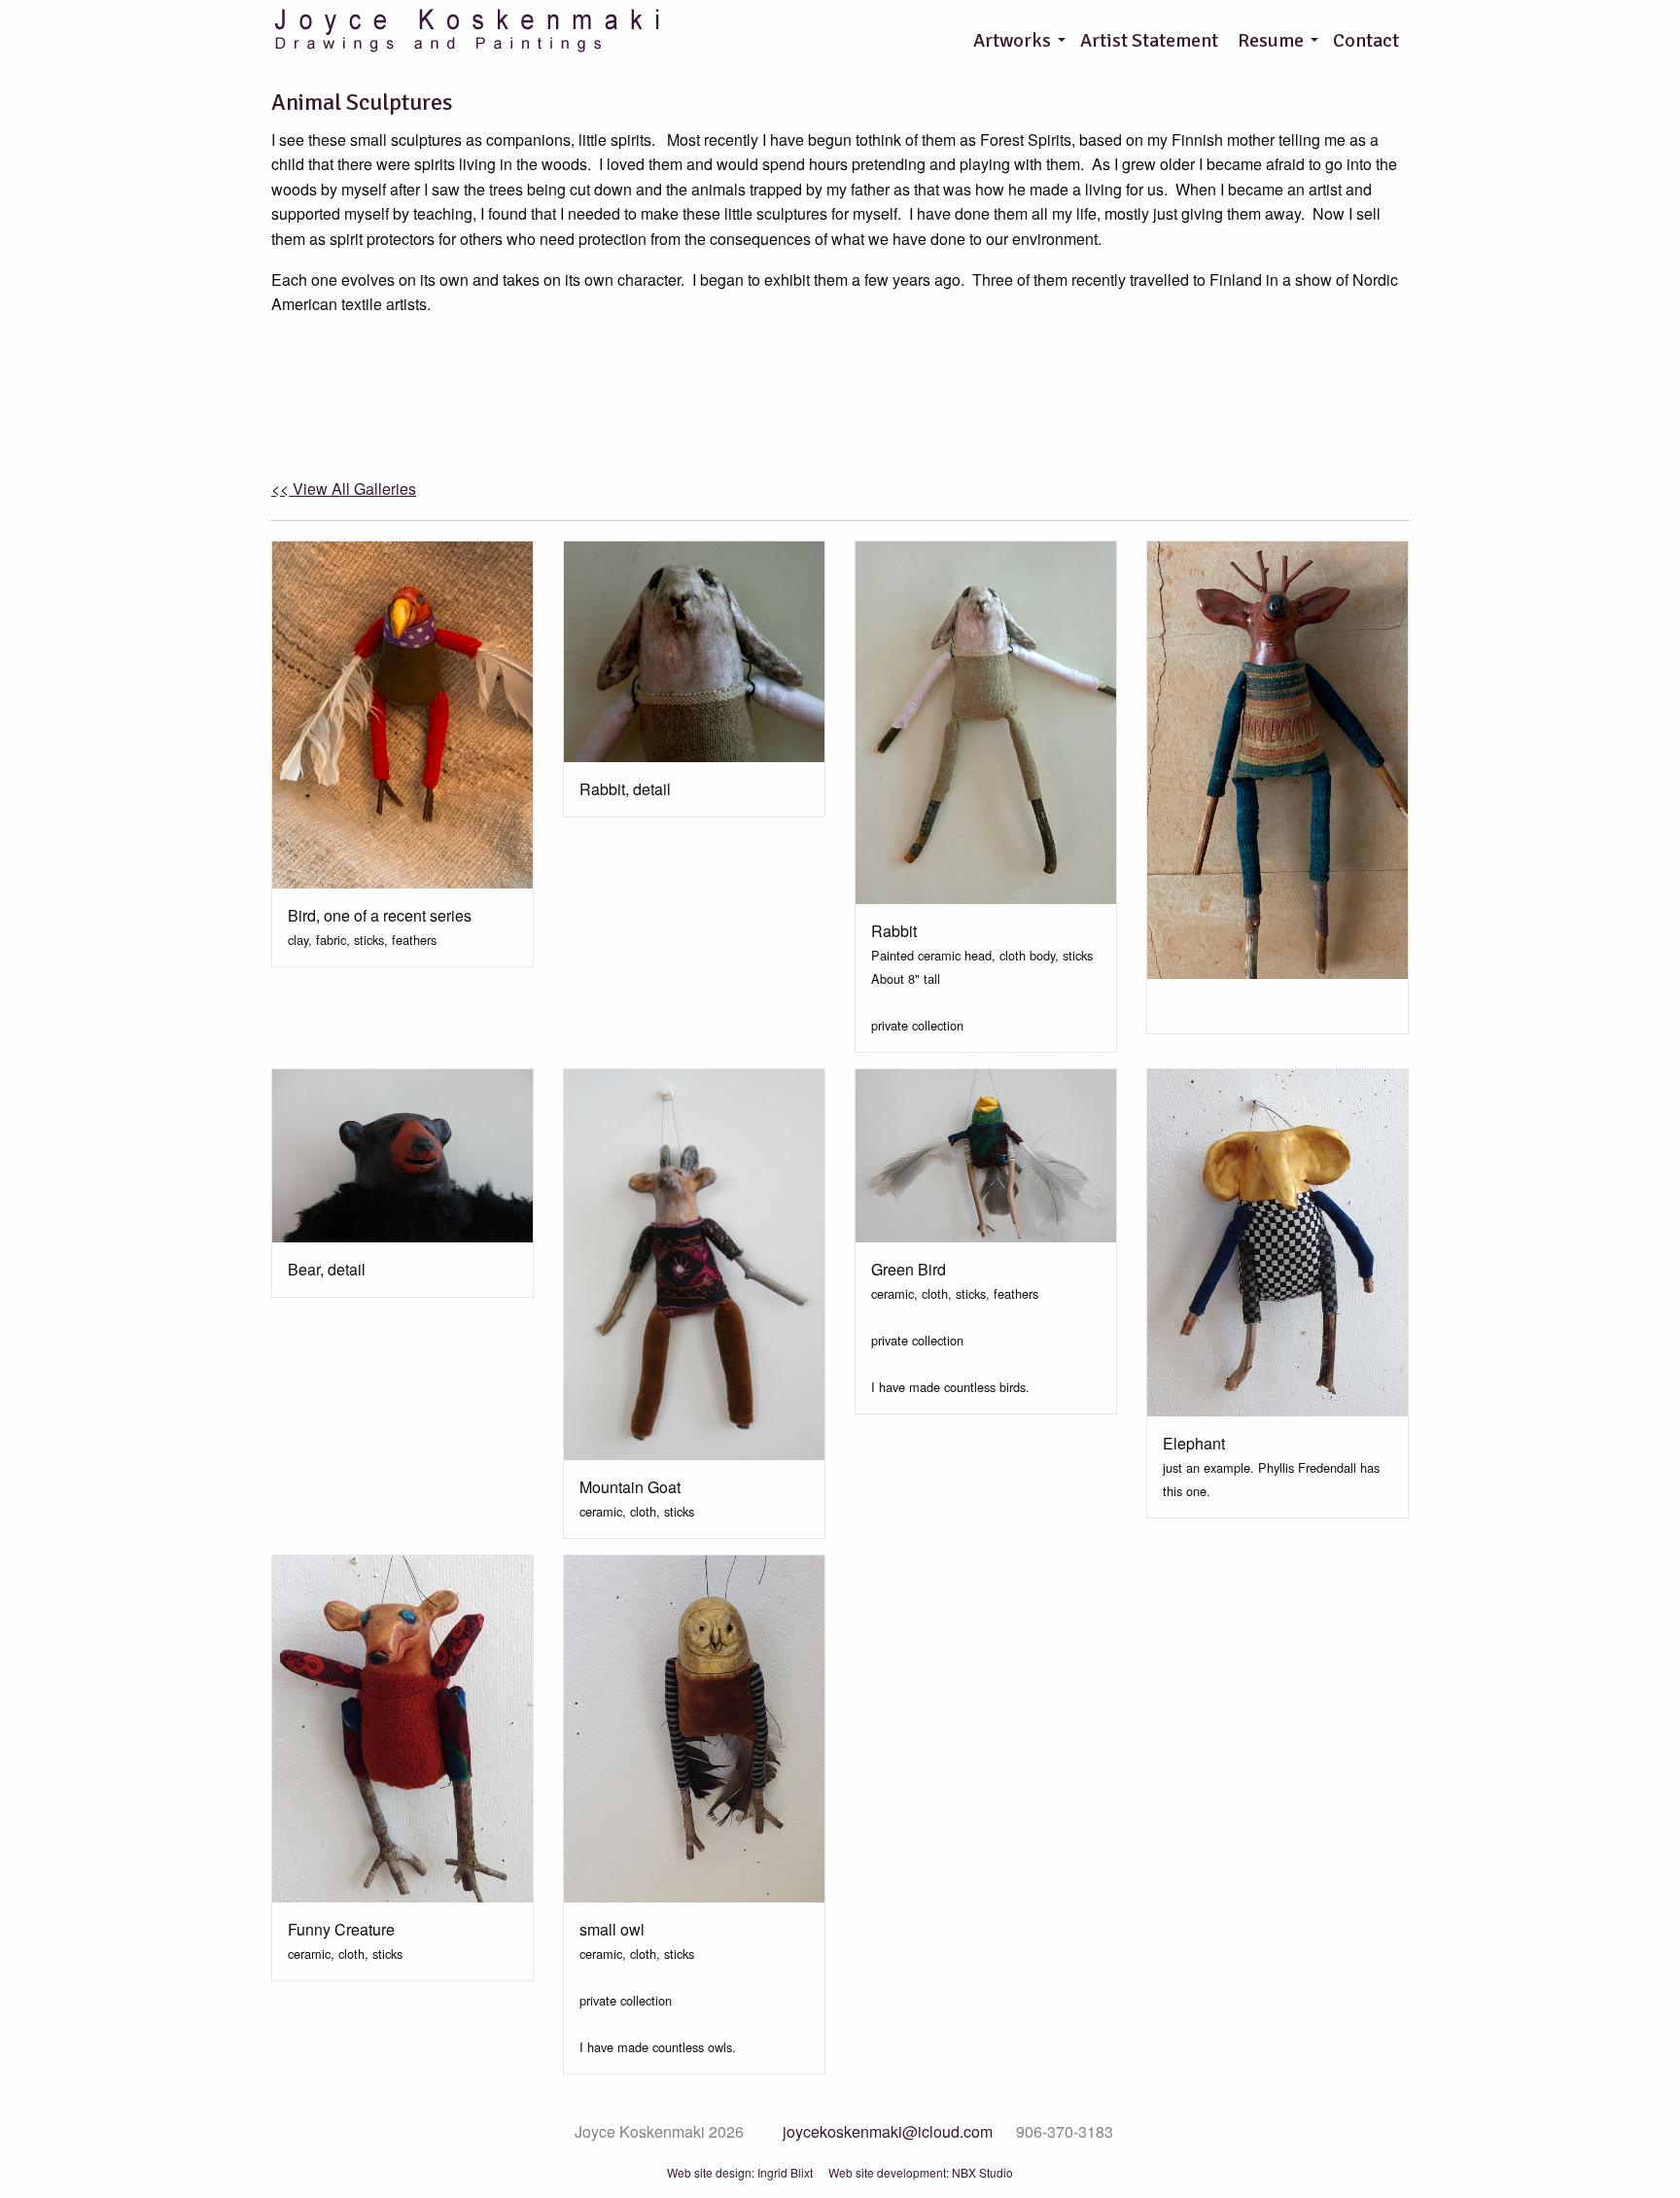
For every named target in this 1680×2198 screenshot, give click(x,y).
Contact (1366, 40)
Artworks (1012, 40)
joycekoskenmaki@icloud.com (888, 2132)
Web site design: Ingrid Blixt (740, 2173)
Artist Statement (1149, 40)
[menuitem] (1017, 41)
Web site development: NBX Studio (921, 2173)
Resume (1271, 40)
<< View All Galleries (344, 488)
